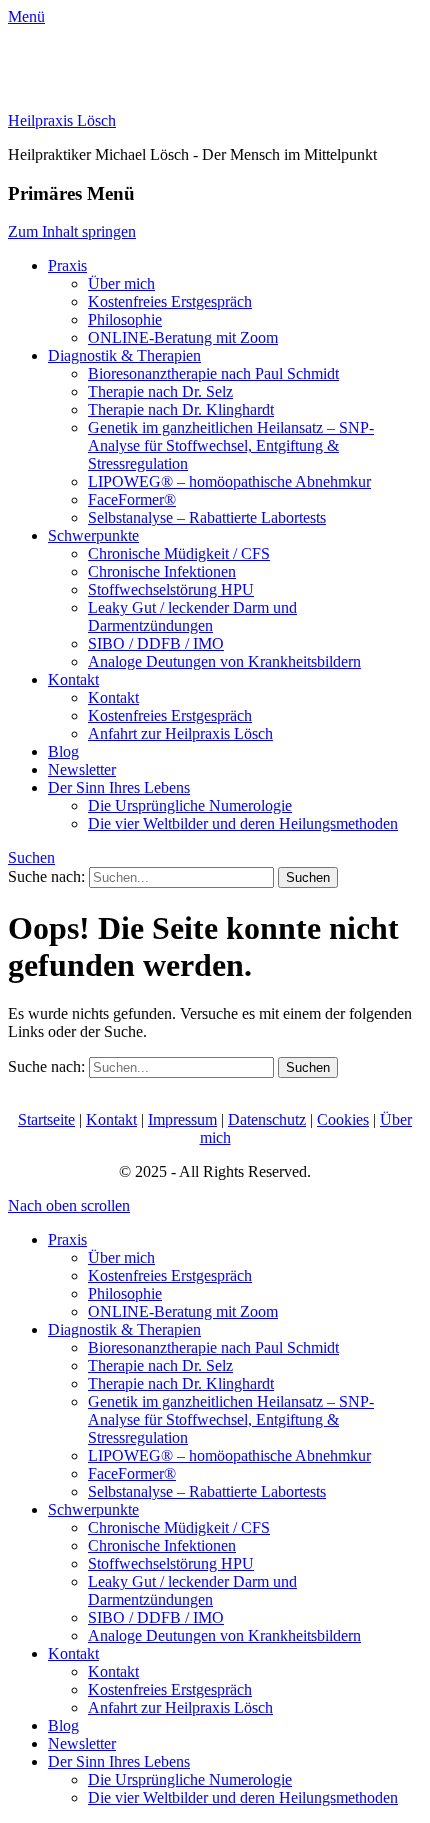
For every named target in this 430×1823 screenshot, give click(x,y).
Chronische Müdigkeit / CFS (179, 553)
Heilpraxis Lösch (62, 120)
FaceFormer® (132, 499)
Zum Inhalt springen (72, 231)
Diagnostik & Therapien (124, 355)
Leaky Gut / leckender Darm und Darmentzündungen (192, 616)
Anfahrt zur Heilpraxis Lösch (180, 733)
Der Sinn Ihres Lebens (119, 787)
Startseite (46, 1119)
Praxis (67, 265)
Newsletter (82, 769)
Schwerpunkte (93, 535)
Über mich (121, 283)
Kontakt (73, 679)
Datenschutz (267, 1119)
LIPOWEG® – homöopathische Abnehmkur (229, 481)
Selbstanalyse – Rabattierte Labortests (207, 517)
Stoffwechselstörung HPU (171, 589)
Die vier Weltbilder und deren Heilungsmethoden (243, 823)
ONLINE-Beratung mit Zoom (183, 337)
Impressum (182, 1119)
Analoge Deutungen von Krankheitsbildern (224, 661)
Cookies (343, 1119)
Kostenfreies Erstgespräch (170, 301)
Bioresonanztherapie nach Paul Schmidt (213, 373)
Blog (63, 751)
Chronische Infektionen (162, 571)
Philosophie (125, 319)
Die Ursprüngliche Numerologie (190, 805)
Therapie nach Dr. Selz (160, 391)
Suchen (31, 857)
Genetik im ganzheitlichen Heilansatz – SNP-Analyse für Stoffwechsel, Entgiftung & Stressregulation (231, 445)
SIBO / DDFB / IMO (156, 643)
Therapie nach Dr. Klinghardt (181, 409)
